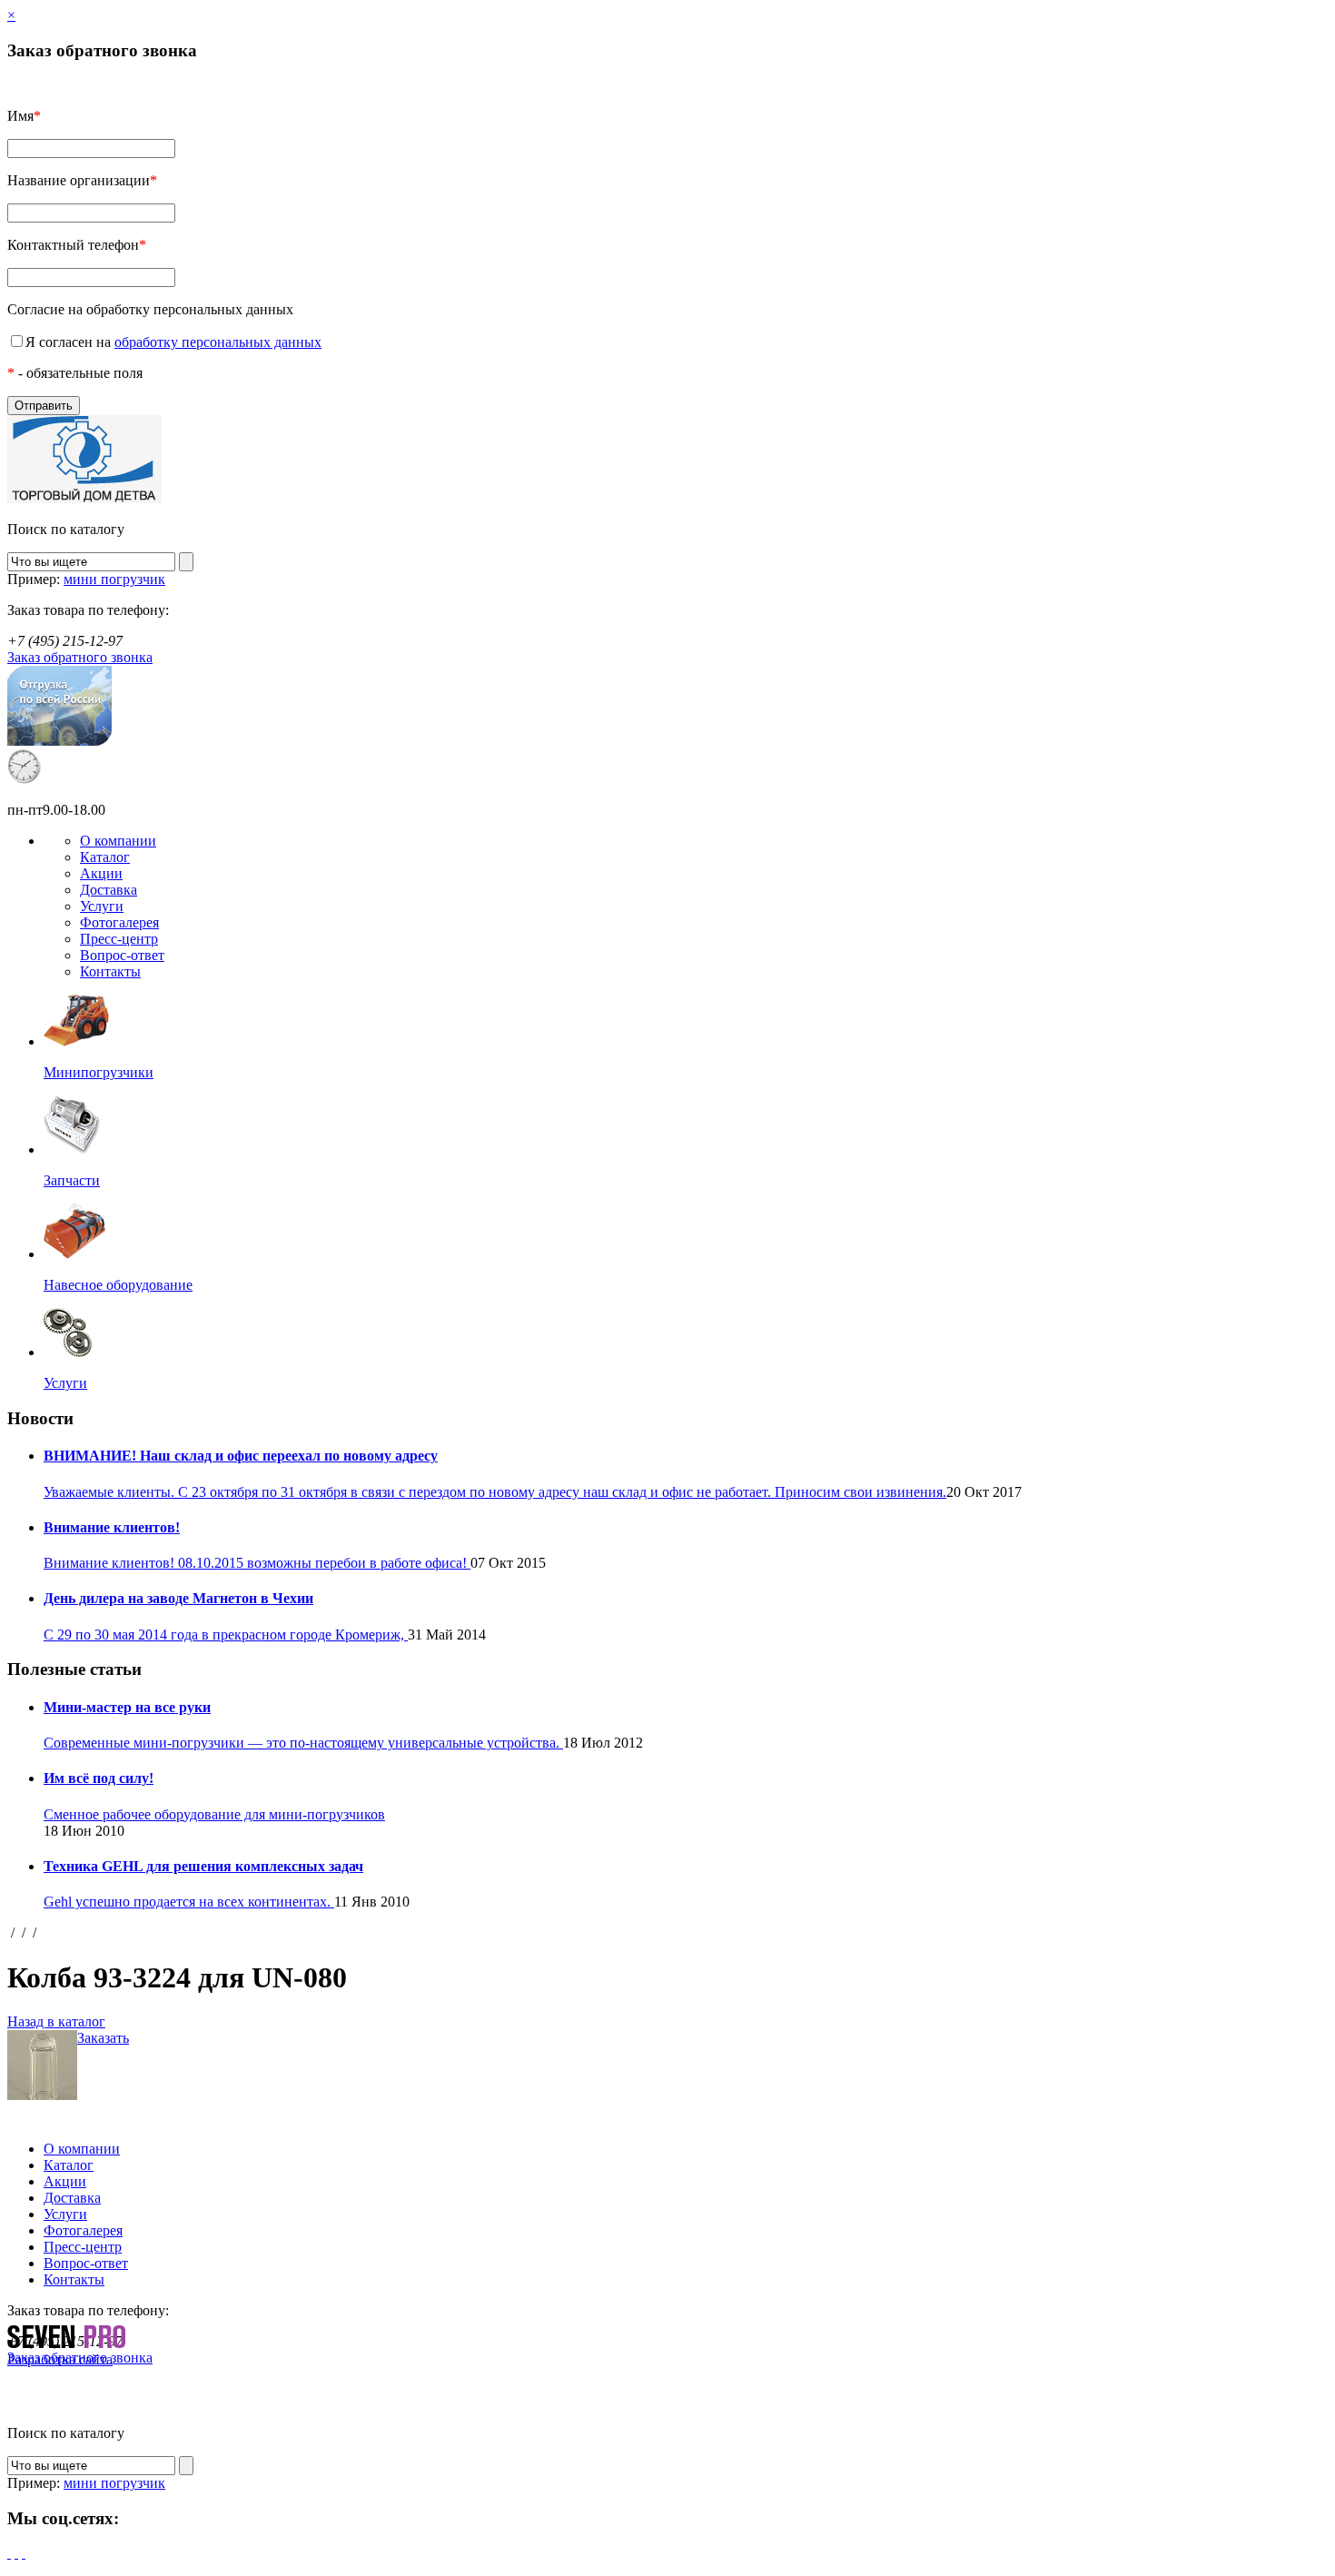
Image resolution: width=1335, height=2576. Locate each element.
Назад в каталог (56, 2021)
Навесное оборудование (118, 1285)
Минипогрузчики (99, 1072)
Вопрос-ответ (122, 955)
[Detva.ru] (84, 498)
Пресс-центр (119, 939)
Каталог (105, 857)
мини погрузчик (114, 579)
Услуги (102, 906)
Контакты (110, 971)
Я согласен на (173, 342)
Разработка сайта (60, 2359)
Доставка (109, 890)
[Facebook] (9, 2553)
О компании (118, 841)
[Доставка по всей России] (59, 741)
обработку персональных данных (218, 342)
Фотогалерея (119, 922)
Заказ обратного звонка (80, 657)
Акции (101, 873)
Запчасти (72, 1180)
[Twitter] (16, 2553)
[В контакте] (24, 2553)
